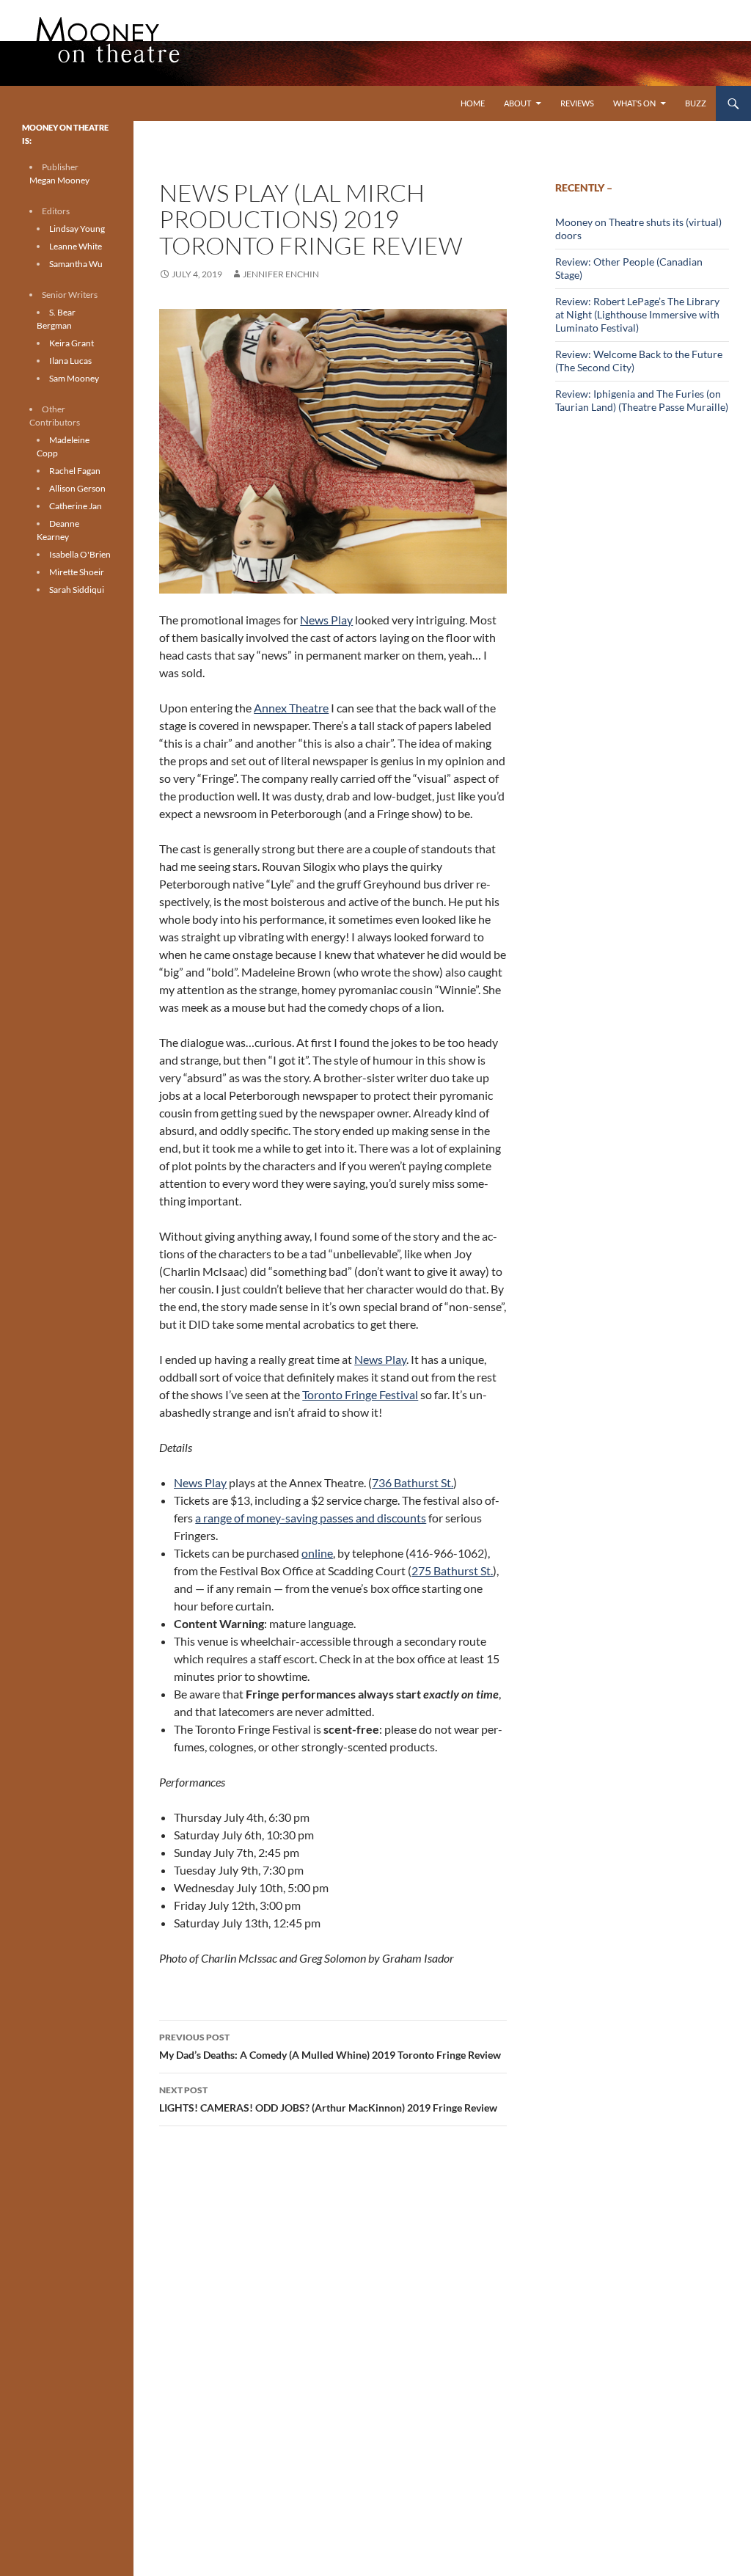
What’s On (634, 103)
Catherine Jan (76, 506)
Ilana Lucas (70, 361)
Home (473, 103)
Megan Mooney (59, 180)
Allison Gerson (77, 488)
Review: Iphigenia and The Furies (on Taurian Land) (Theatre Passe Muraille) (642, 400)
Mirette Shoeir (77, 572)
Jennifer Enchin (281, 274)
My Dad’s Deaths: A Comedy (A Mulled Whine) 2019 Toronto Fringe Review (330, 2046)
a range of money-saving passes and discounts (311, 1518)
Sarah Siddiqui (77, 590)
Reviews (577, 103)
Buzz (696, 103)
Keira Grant (72, 343)
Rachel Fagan (75, 471)
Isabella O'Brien (80, 554)
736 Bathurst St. (413, 1482)
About (517, 103)
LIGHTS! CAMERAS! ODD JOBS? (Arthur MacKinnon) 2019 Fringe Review (328, 2099)
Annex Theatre (291, 708)
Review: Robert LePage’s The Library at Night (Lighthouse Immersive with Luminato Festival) (637, 314)
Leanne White (76, 246)
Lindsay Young (77, 229)
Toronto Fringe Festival (360, 1394)
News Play (326, 620)
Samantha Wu (76, 264)
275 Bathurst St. (452, 1570)
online (317, 1553)
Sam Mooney (74, 378)
